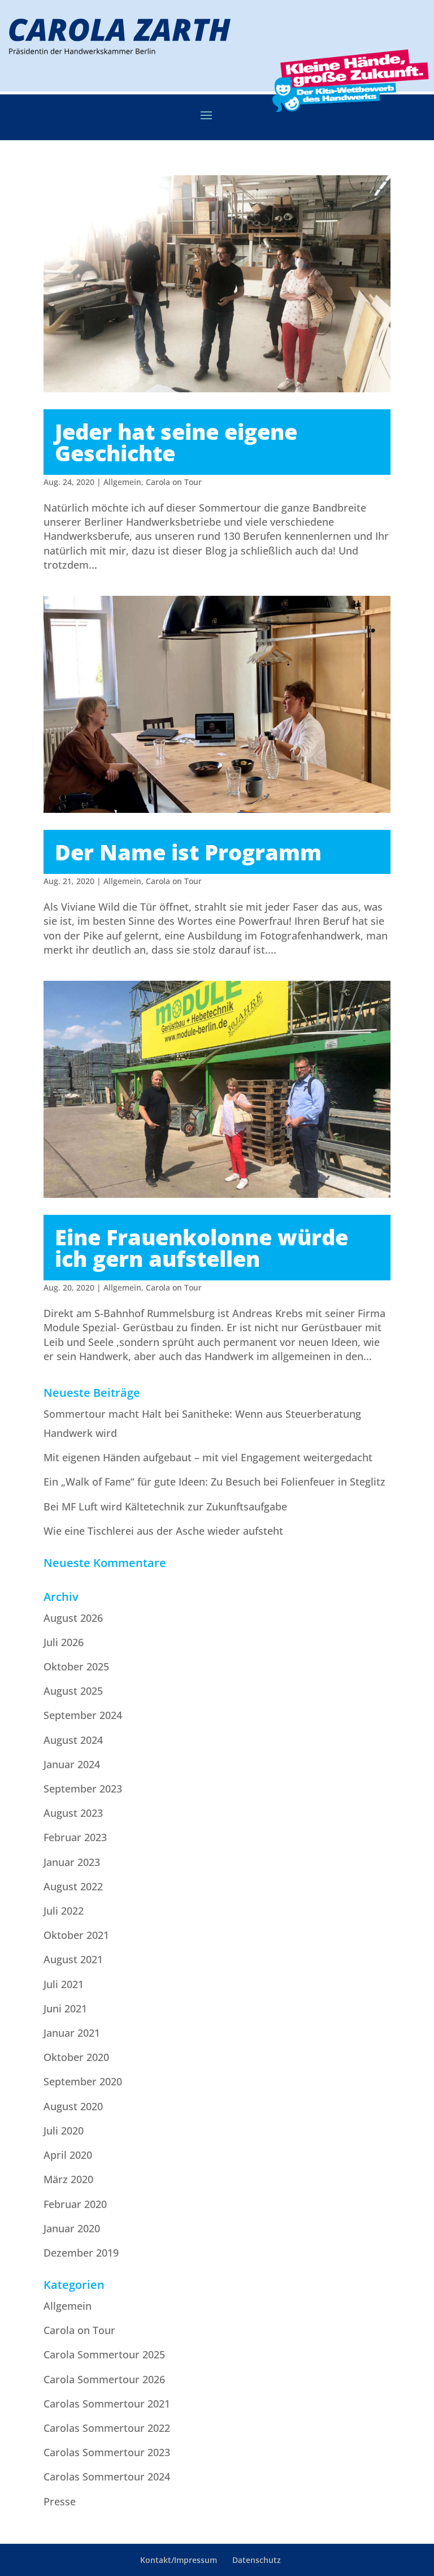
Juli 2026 (64, 1642)
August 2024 (73, 1740)
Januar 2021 (72, 2033)
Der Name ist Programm (188, 852)
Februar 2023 (75, 1837)
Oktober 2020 (76, 2057)
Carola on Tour (174, 482)
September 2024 (83, 1715)
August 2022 (73, 1886)
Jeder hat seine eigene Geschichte (176, 442)
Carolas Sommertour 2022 (107, 2428)
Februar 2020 (75, 2204)
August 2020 (73, 2106)
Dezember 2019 (81, 2253)
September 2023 (83, 1789)
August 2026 (73, 1618)
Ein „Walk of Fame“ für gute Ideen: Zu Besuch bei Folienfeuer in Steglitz (214, 1482)
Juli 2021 (64, 1984)
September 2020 (83, 2081)
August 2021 (73, 1959)
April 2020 (68, 2155)
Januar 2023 (72, 1862)
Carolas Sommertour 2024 (107, 2477)
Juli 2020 (64, 2131)
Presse (60, 2501)
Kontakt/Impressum (179, 2560)
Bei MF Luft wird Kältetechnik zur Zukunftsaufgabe (165, 1506)
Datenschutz (257, 2560)
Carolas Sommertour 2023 (107, 2452)
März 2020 (68, 2179)
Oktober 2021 (76, 1935)
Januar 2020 (72, 2228)
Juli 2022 (64, 1911)
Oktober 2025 (76, 1666)
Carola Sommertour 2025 (104, 2354)
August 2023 (73, 1813)
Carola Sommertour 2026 (104, 2379)
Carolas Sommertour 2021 (107, 2404)
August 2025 (73, 1691)
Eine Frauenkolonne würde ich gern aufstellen (201, 1248)
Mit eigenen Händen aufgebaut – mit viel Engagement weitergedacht (208, 1457)
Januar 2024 (72, 1764)
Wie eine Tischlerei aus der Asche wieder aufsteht (163, 1531)
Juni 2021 (65, 2008)
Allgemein (122, 482)
